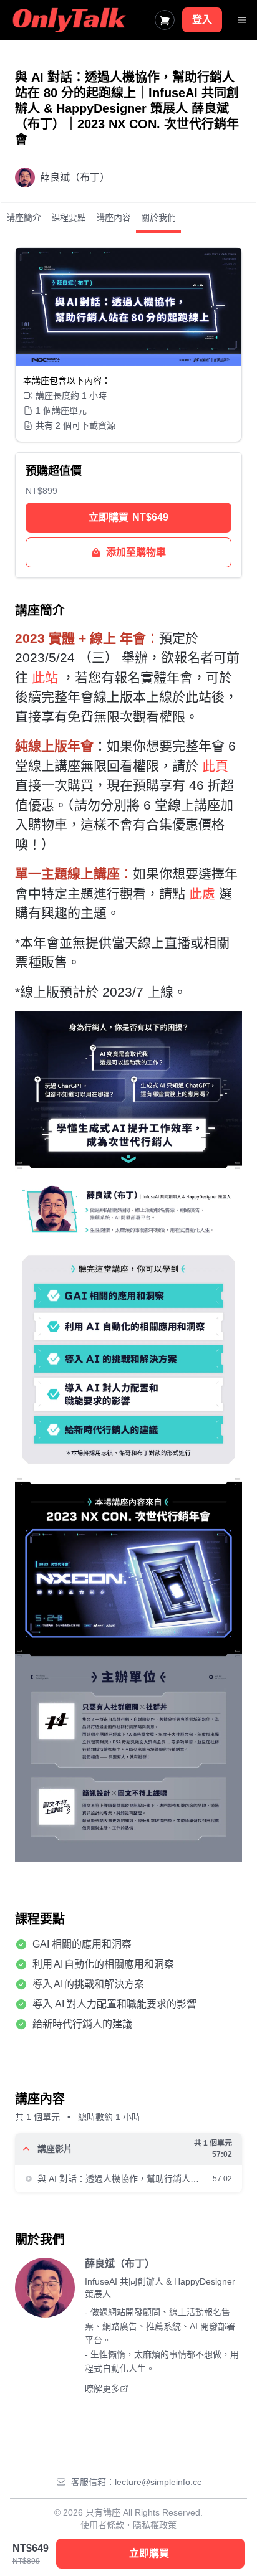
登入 (202, 20)
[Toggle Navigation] (242, 20)
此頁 (215, 766)
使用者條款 (102, 2525)
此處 (202, 893)
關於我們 (158, 217)
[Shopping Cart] (165, 20)
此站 (45, 677)
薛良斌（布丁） (120, 2264)
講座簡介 (24, 217)
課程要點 (69, 217)
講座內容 (114, 217)
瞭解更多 (102, 2389)
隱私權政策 (155, 2525)
